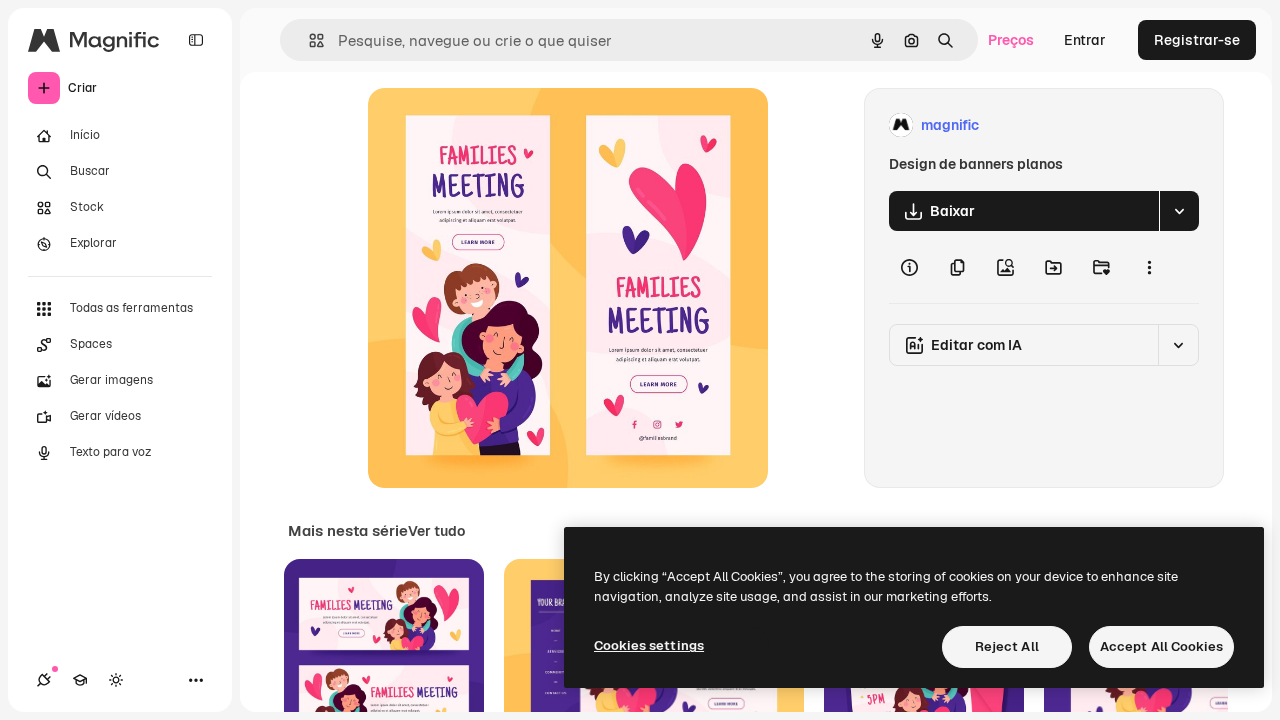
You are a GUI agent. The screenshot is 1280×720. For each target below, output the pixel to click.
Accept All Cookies (1161, 646)
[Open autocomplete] (308, 40)
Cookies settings (649, 645)
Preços (1011, 40)
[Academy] (80, 680)
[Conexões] (44, 680)
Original (496, 125)
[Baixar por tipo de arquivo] (1179, 211)
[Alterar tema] (116, 680)
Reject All (1007, 646)
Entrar (1085, 40)
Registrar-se (1197, 40)
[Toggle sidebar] (196, 40)
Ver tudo (436, 531)
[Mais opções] (1149, 267)
